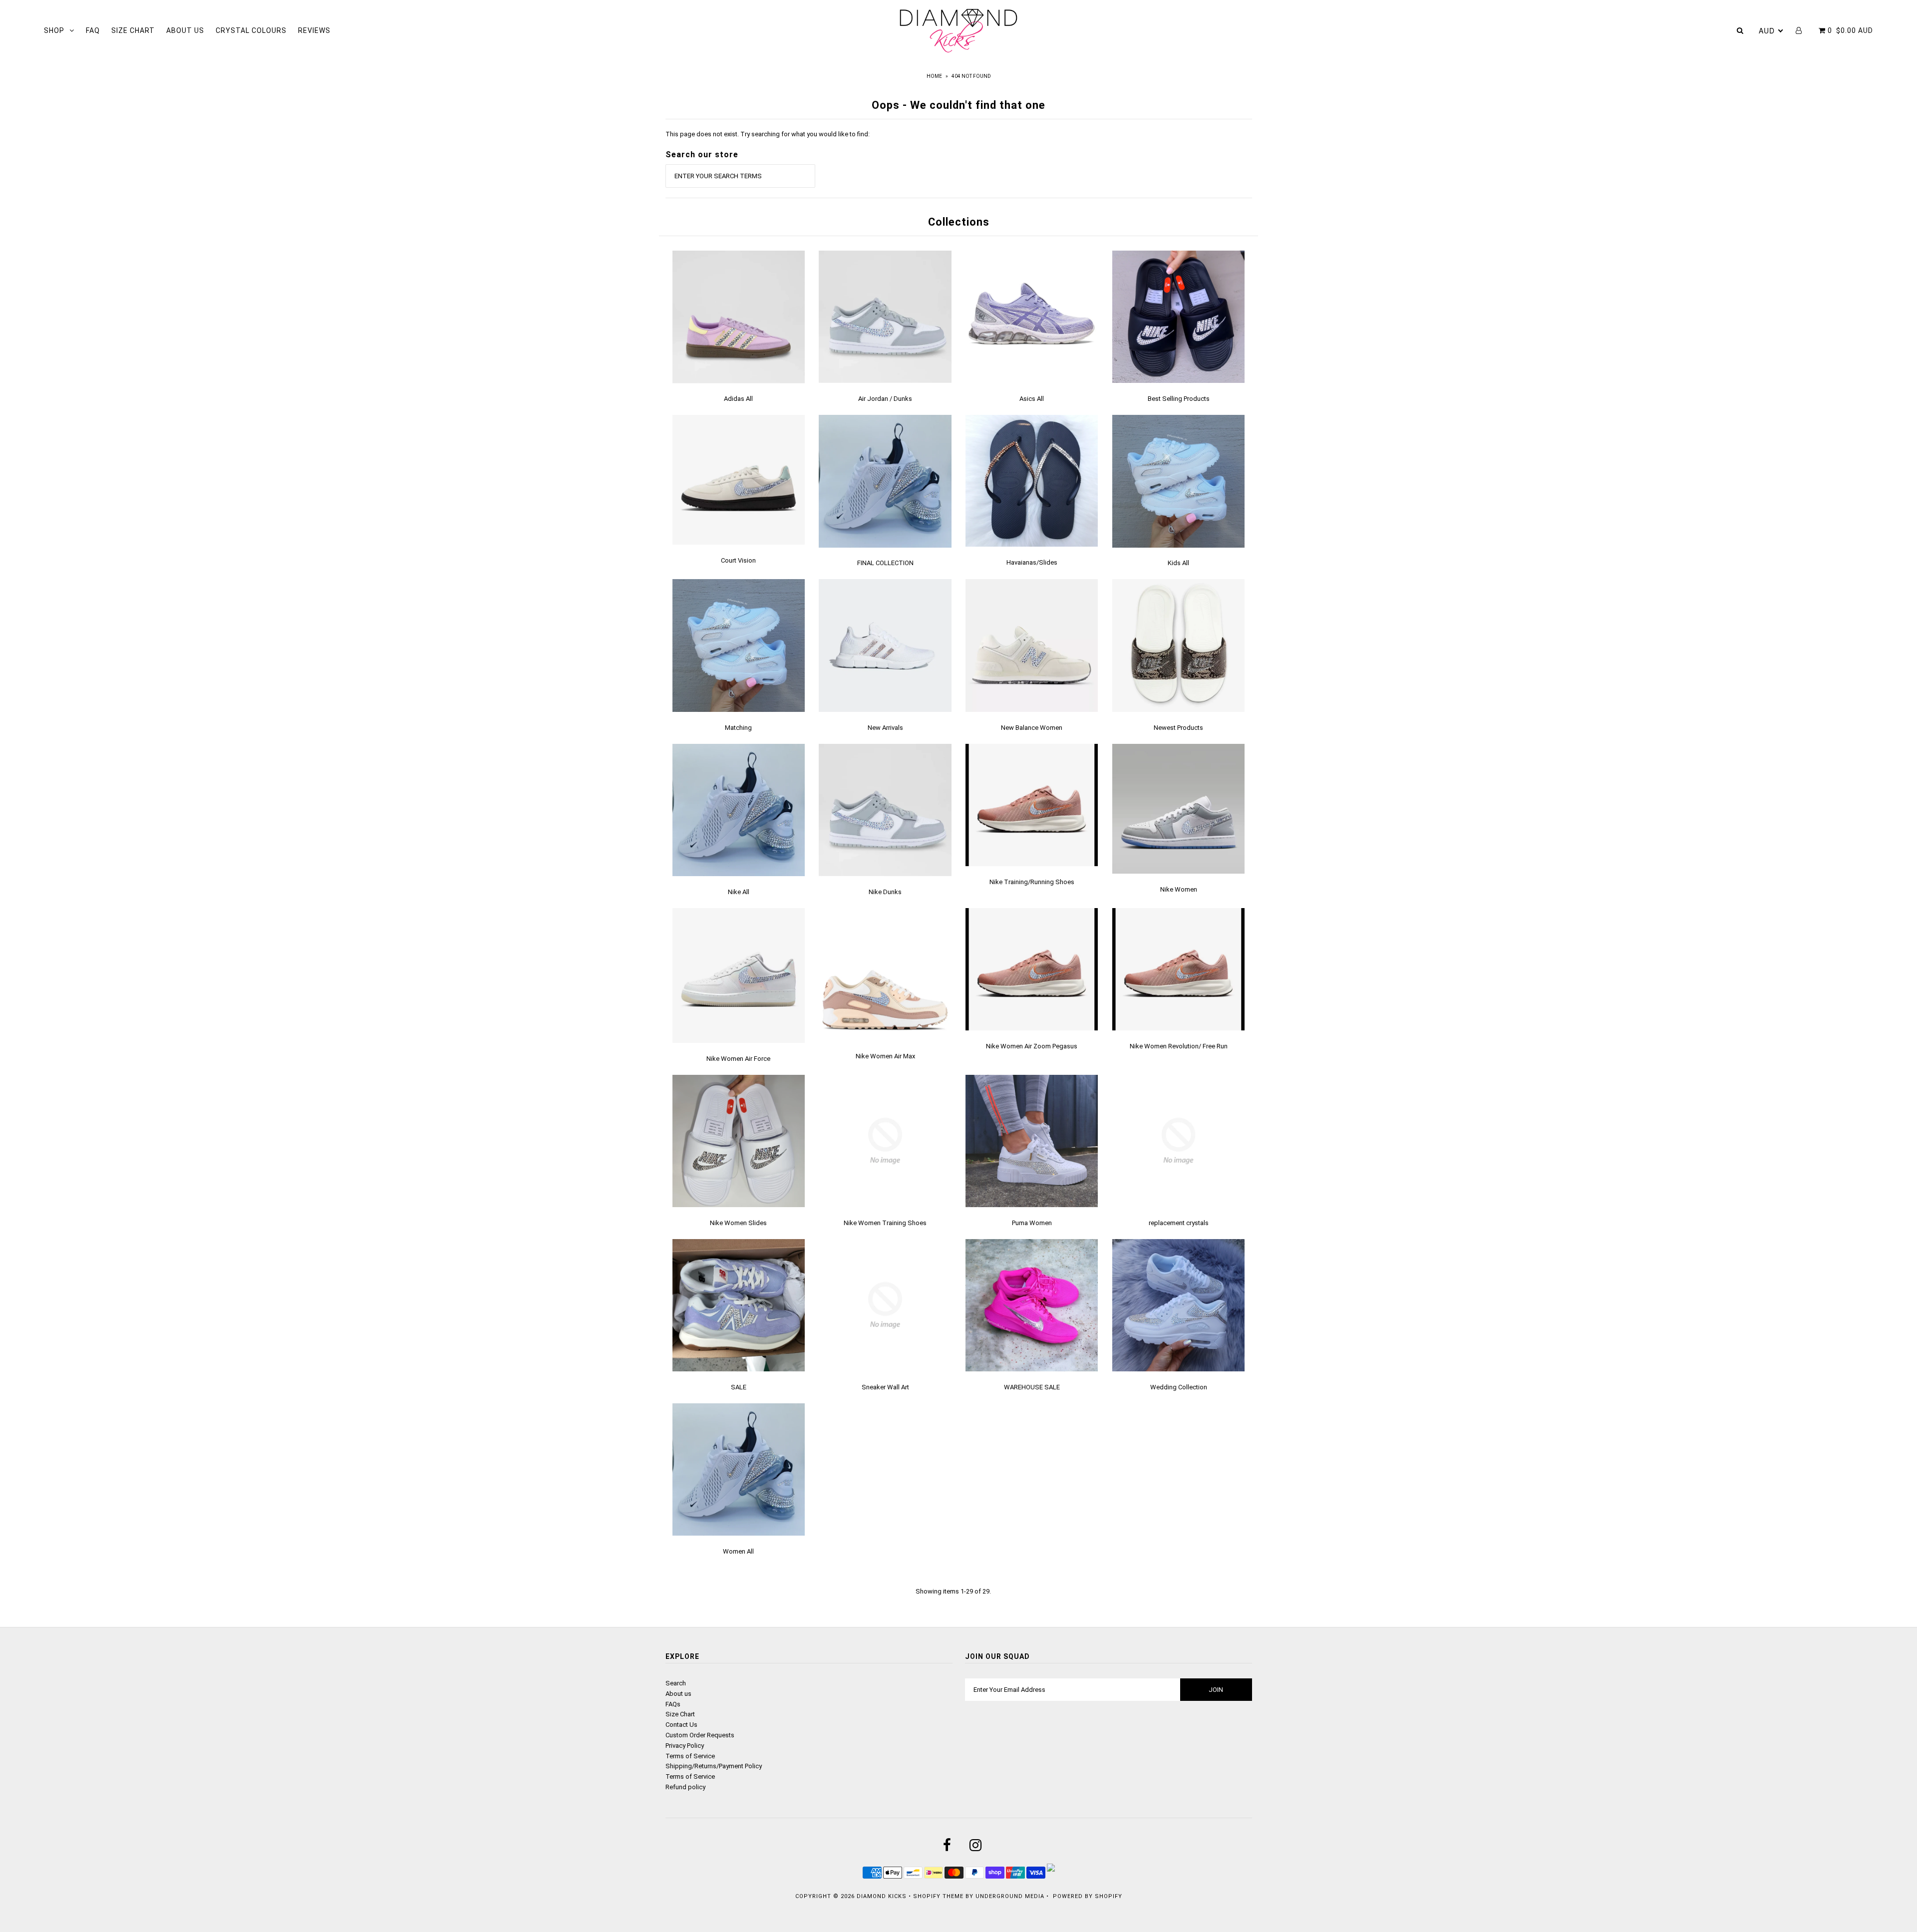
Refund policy (685, 1787)
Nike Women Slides (738, 1223)
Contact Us (681, 1725)
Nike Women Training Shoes (885, 1223)
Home (934, 76)
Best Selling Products (1179, 399)
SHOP (54, 30)
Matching (738, 728)
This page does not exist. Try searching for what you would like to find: (768, 134)
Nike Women (1179, 889)
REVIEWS (314, 30)
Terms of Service (690, 1756)
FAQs (673, 1704)
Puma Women (1032, 1223)
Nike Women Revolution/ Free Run (1179, 1046)
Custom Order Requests (700, 1735)
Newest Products (1178, 728)
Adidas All (738, 399)
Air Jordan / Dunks (885, 399)
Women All (738, 1551)
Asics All (1032, 399)
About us (678, 1694)
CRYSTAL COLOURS (251, 30)
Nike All (739, 892)
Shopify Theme (938, 1896)
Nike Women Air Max (885, 1056)
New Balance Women (1032, 728)
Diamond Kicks (882, 1896)
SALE (739, 1387)
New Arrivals (885, 728)
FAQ (93, 30)
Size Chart (680, 1714)
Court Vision (738, 560)
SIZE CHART (133, 30)
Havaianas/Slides (1032, 562)
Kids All (1178, 563)
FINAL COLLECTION (885, 563)
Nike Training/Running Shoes (1032, 882)
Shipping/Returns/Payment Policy (714, 1766)
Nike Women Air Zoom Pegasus (1032, 1046)
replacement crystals (1179, 1223)
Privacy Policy (685, 1746)
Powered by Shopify (1088, 1896)
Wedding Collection (1179, 1387)
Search (676, 1683)
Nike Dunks (885, 892)
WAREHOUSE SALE (1032, 1387)
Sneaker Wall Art (885, 1387)
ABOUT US (185, 30)
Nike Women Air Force (738, 1059)
